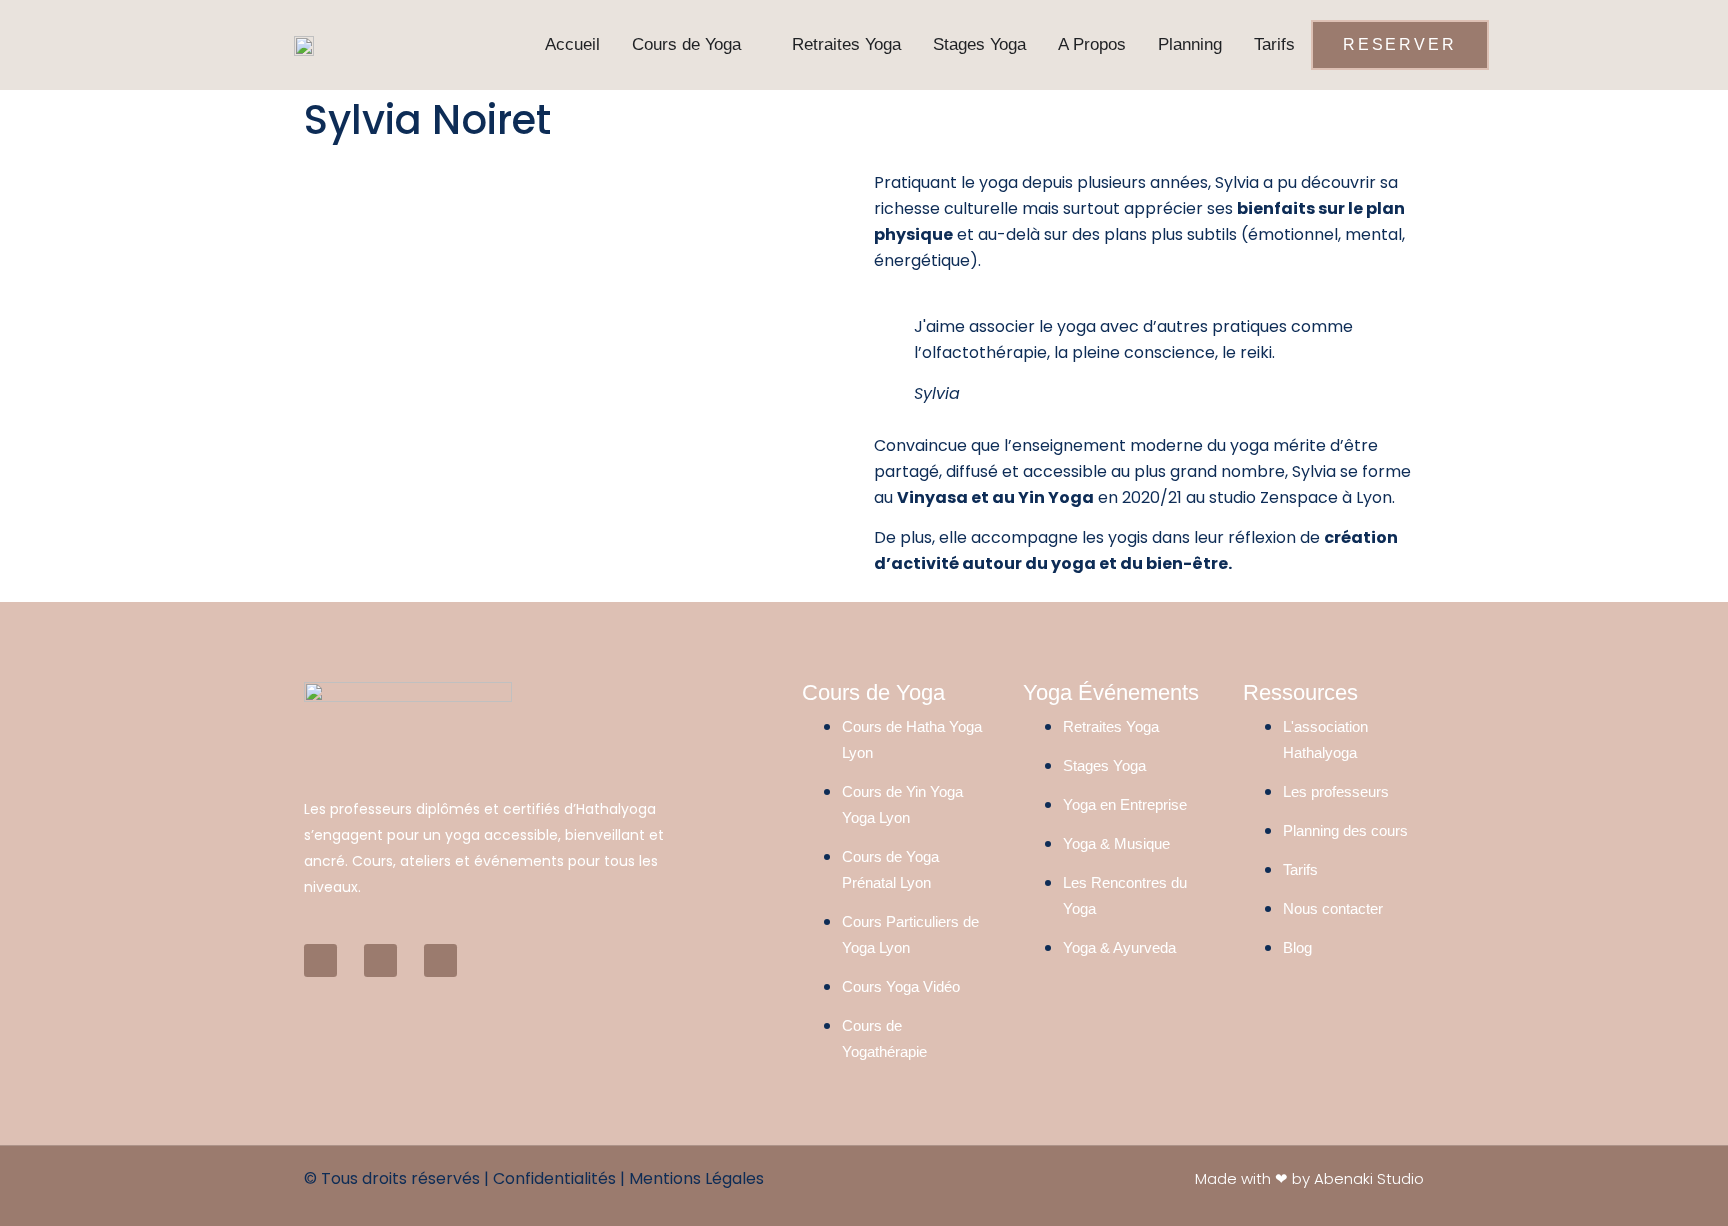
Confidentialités (554, 1178)
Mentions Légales (696, 1178)
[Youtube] (380, 960)
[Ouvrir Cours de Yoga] (753, 45)
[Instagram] (440, 960)
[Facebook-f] (320, 960)
